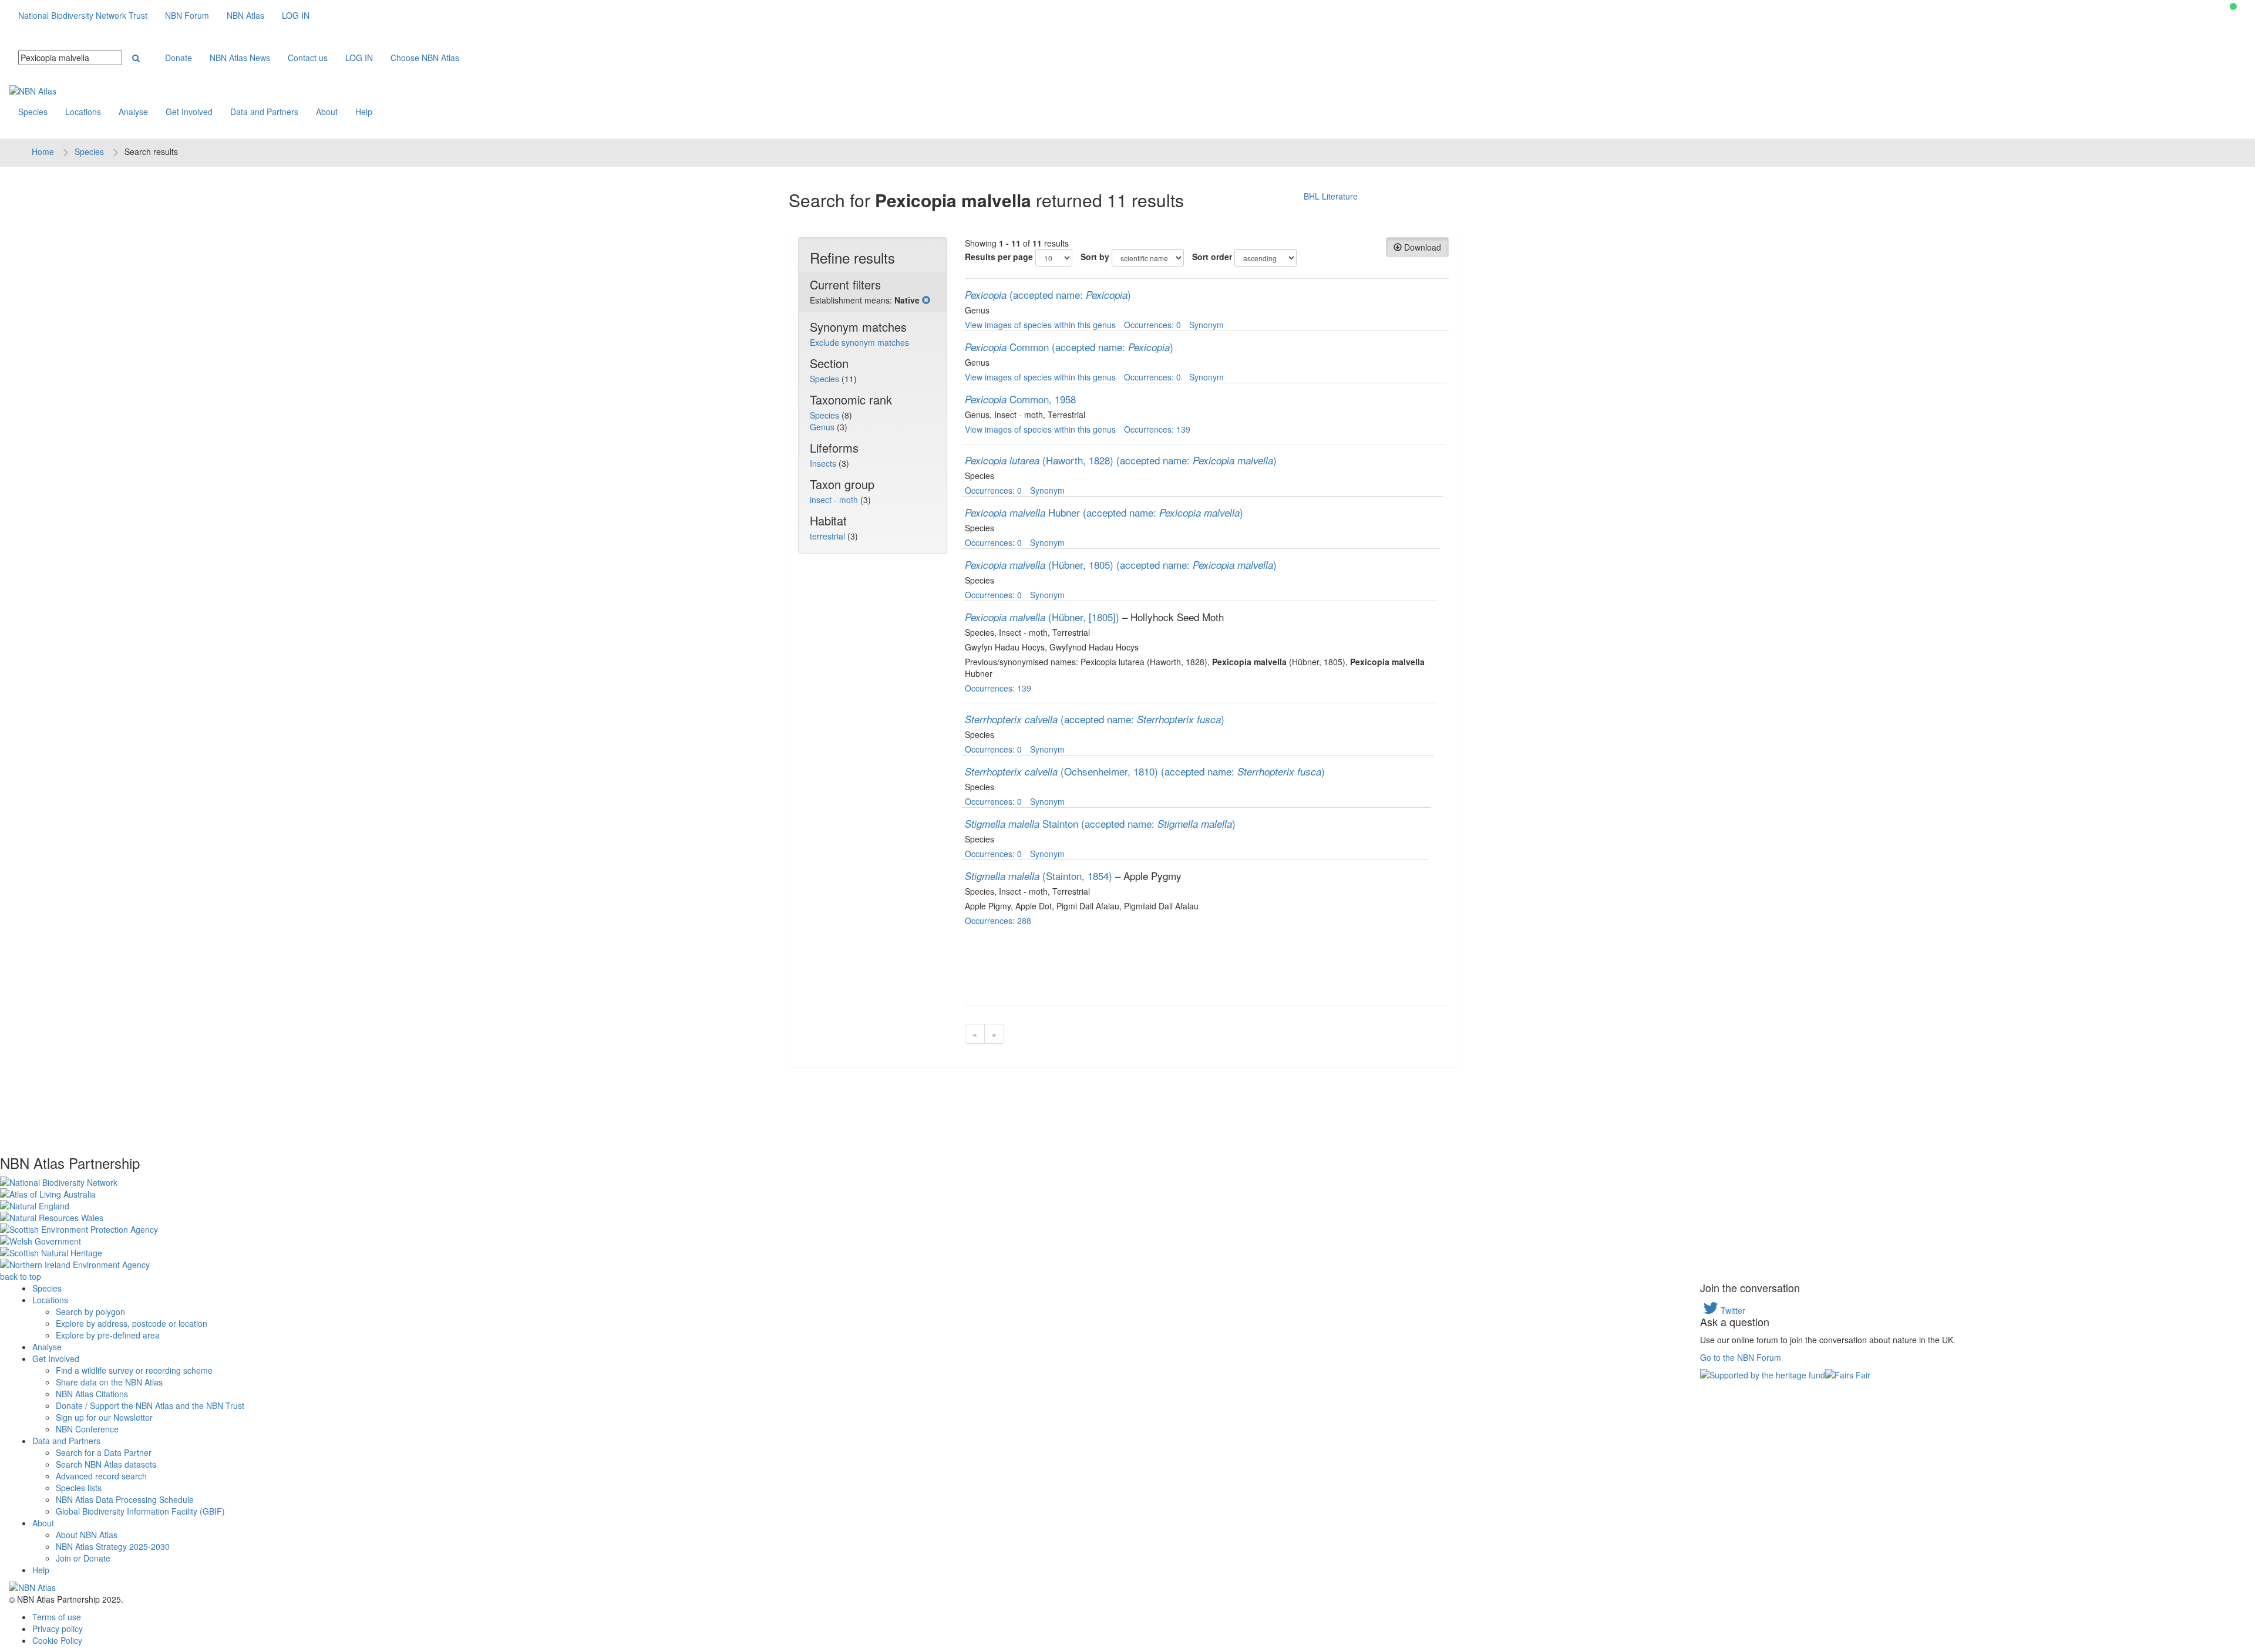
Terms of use (57, 1617)
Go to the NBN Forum (1741, 1357)
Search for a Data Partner (104, 1452)
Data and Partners (264, 112)
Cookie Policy (57, 1640)
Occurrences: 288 (998, 921)
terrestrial (829, 536)
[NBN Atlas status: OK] (2233, 6)
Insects (824, 463)
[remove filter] (926, 300)
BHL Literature (1331, 196)
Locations (83, 112)
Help (364, 112)
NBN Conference (87, 1429)
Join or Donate (83, 1558)
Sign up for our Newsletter (104, 1417)
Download (1421, 247)
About (327, 112)
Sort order (1212, 257)
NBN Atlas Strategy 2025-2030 (113, 1546)
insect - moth (835, 500)
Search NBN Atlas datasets (106, 1464)
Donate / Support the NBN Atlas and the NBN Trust (150, 1405)
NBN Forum (187, 15)
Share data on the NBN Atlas (109, 1382)
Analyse (133, 112)
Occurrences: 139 (1157, 429)
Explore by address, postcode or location (132, 1323)
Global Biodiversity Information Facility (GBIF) (140, 1511)
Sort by (1095, 257)
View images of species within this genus (1040, 325)
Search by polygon (90, 1312)
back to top (21, 1276)
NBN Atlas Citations (92, 1394)
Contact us (308, 58)
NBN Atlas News (240, 58)
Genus (823, 427)
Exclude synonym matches (859, 342)
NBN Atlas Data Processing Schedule (125, 1499)
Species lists (79, 1488)
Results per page (999, 257)
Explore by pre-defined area (108, 1335)
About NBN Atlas (87, 1535)
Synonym (1206, 325)
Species (33, 112)
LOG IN (296, 15)
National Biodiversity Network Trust (83, 15)
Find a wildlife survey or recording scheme (134, 1370)
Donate (179, 58)
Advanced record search (101, 1476)
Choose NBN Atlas (425, 58)
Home (43, 151)
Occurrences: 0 (1152, 325)
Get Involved (189, 112)
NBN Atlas (245, 15)
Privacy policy (58, 1629)
